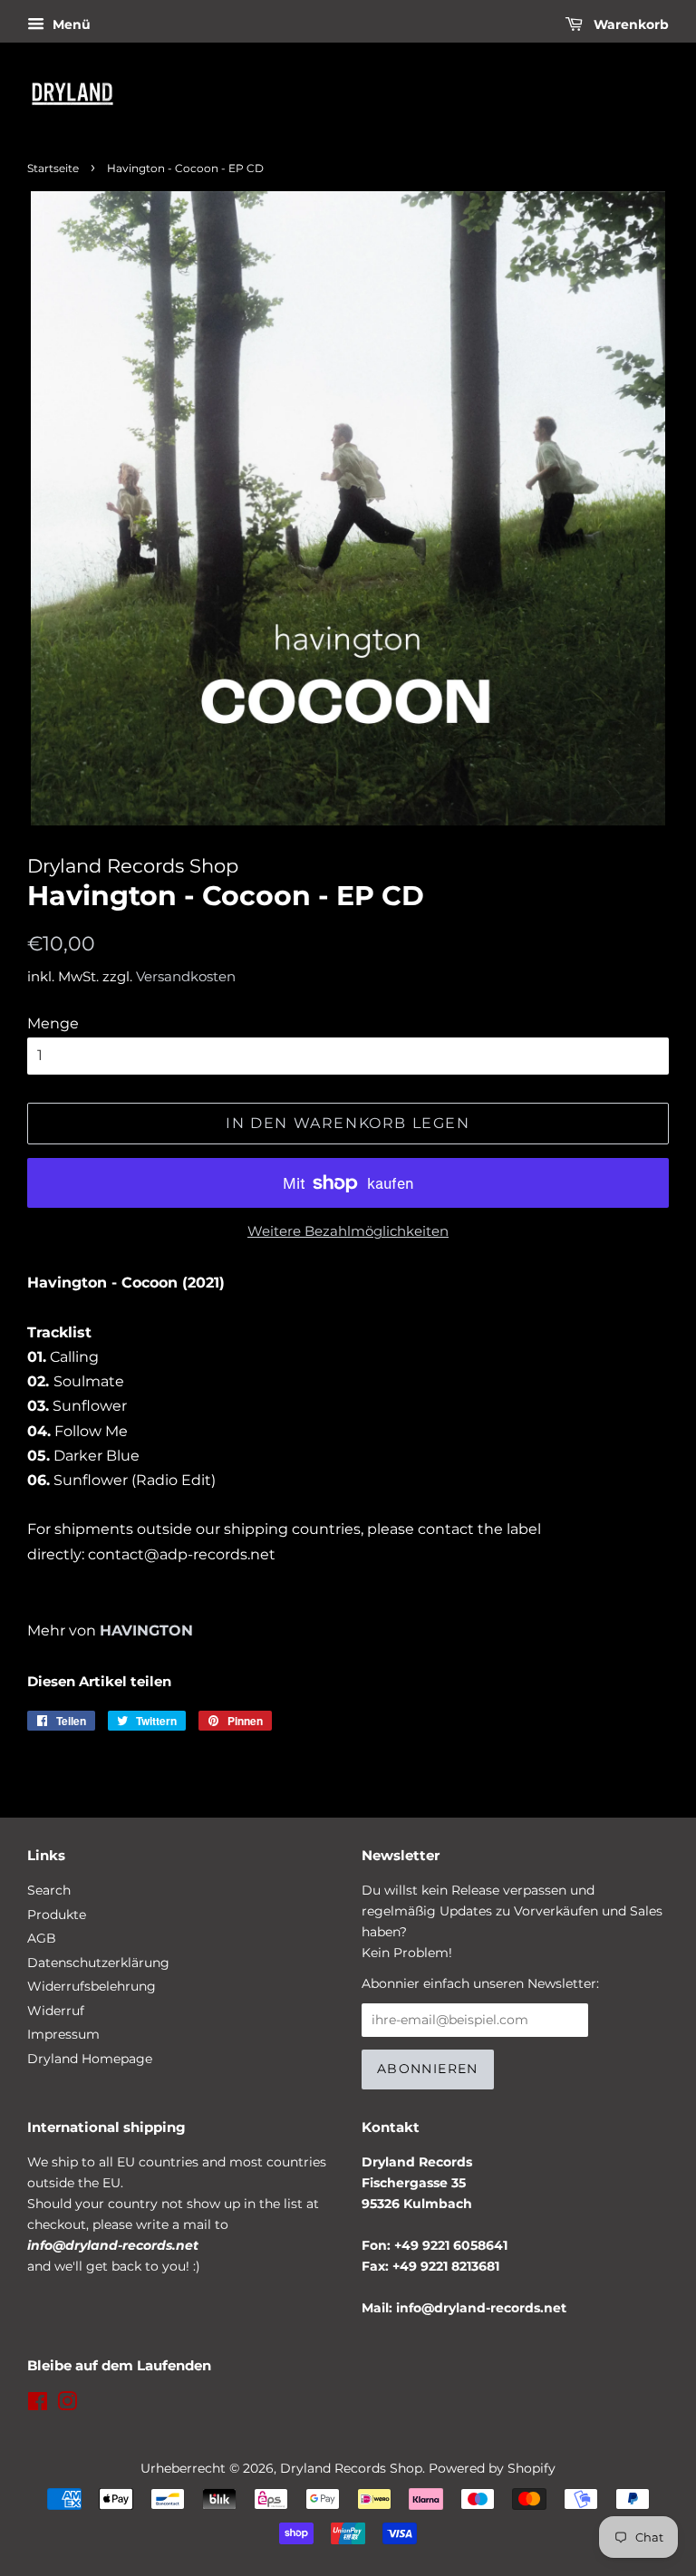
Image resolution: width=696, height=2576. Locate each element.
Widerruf (56, 2011)
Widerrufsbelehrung (92, 1986)
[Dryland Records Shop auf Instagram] (67, 2405)
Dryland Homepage (90, 2059)
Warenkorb (629, 24)
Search (49, 1890)
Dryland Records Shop (351, 2468)
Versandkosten (186, 976)
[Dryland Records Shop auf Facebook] (38, 2405)
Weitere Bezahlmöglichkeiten (348, 1231)
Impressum (63, 2034)
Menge (53, 1023)
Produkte (57, 1915)
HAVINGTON (146, 1631)
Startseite (53, 168)
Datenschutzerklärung (98, 1963)
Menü (70, 24)
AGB (42, 1938)
